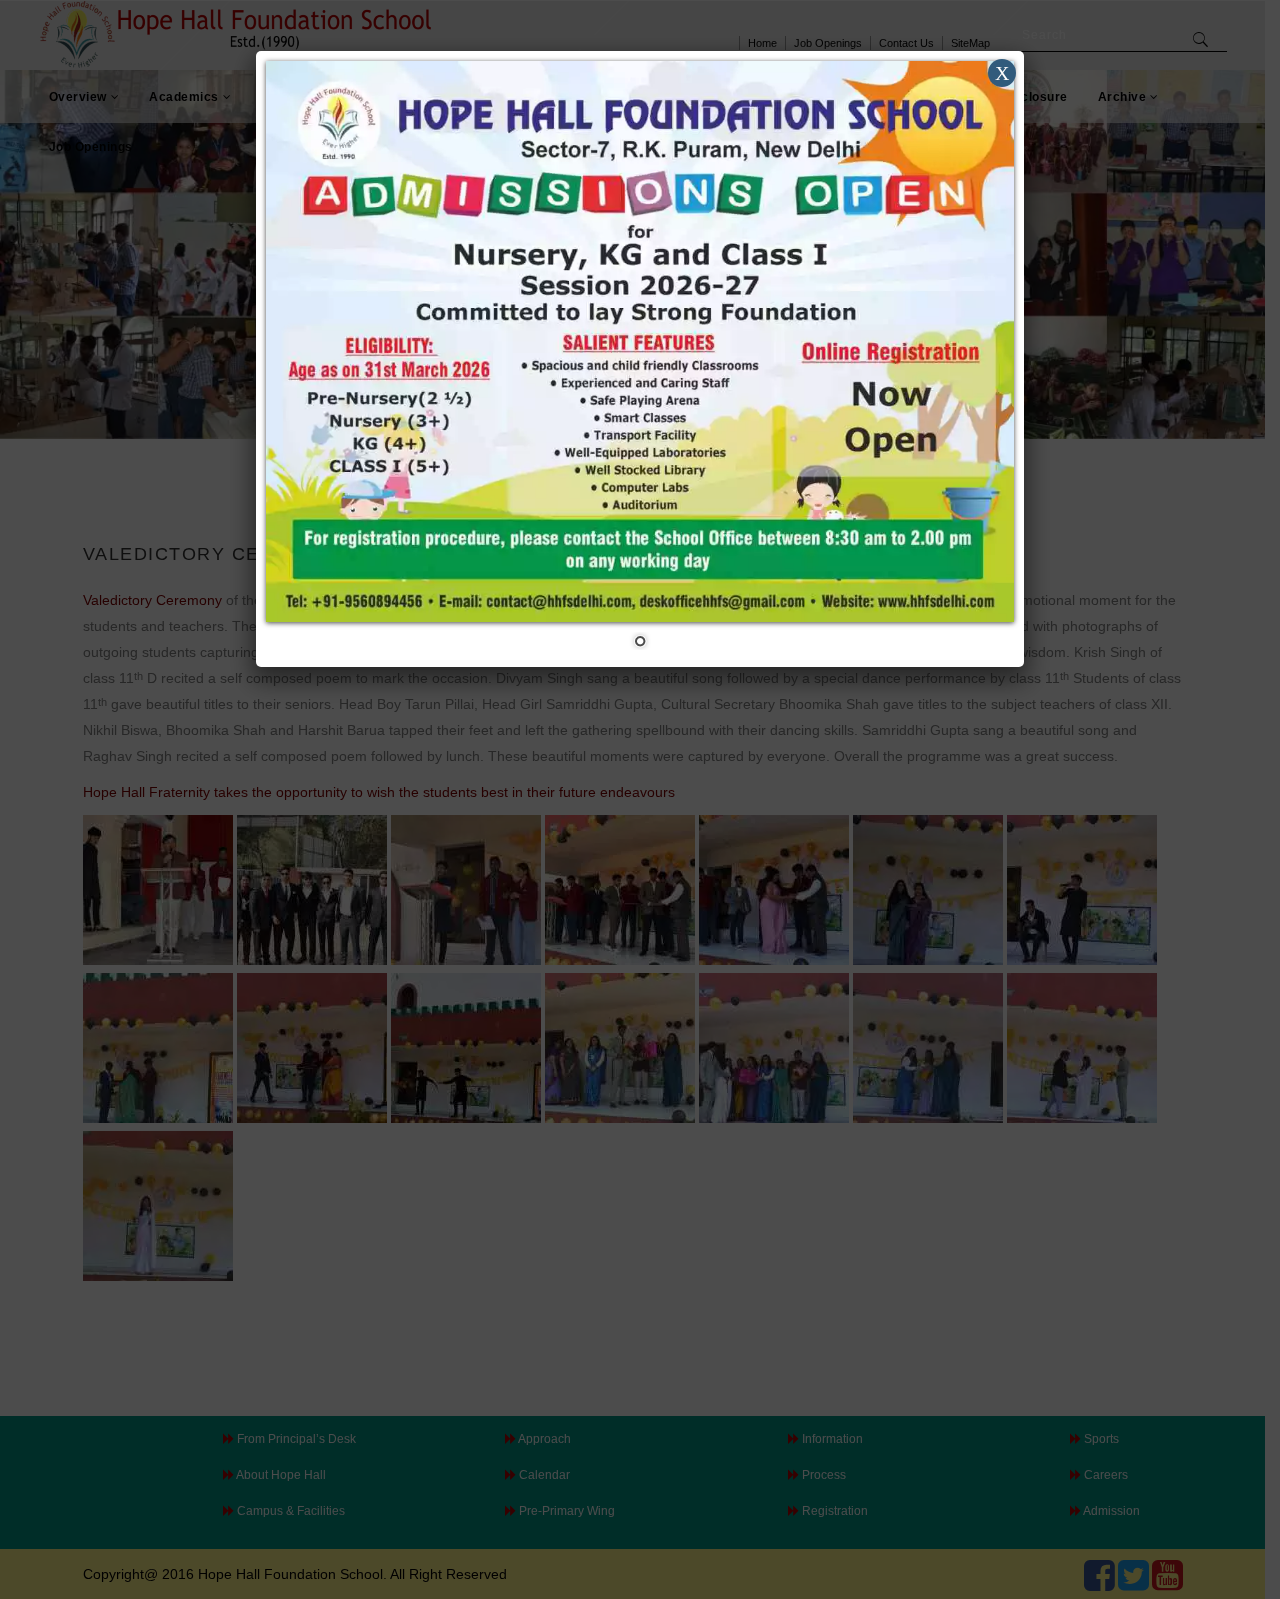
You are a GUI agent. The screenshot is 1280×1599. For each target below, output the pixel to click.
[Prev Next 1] (640, 359)
